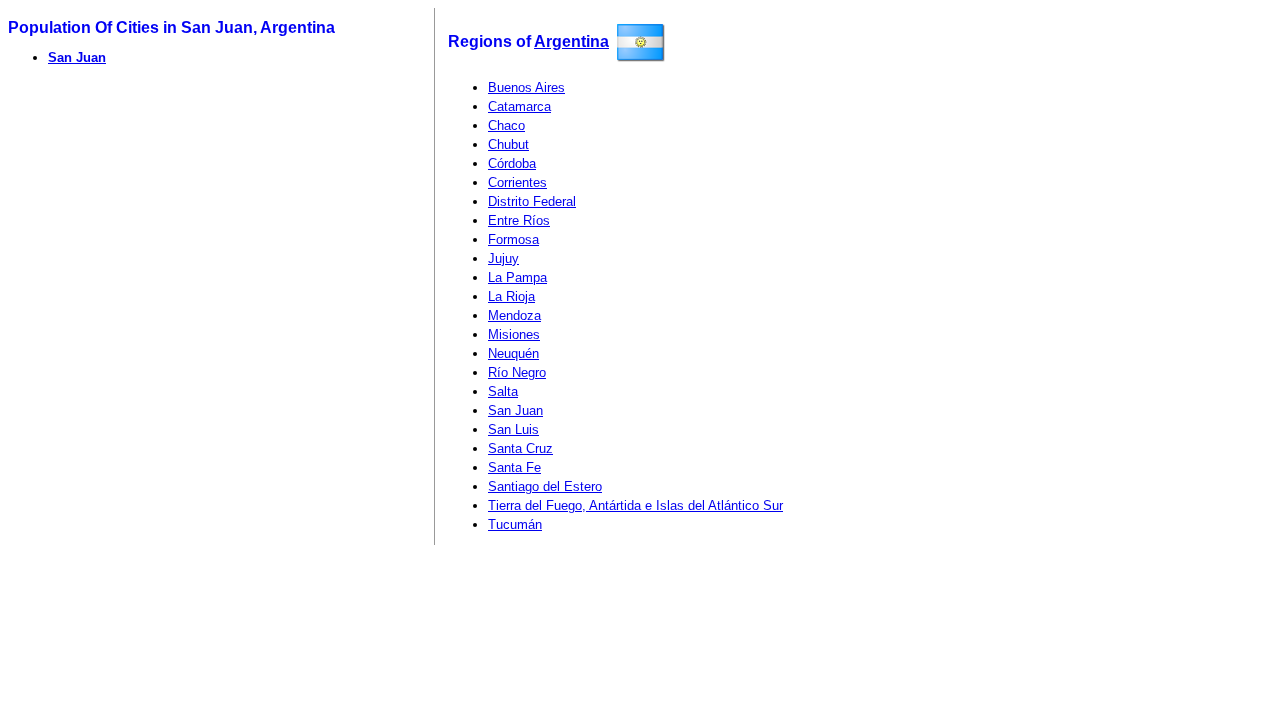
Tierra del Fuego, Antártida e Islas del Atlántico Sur (635, 505)
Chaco (506, 125)
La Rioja (511, 296)
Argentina (571, 41)
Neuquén (513, 353)
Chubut (508, 144)
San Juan (77, 57)
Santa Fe (514, 467)
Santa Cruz (520, 448)
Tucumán (515, 524)
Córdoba (512, 163)
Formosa (513, 239)
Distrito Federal (532, 201)
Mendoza (514, 315)
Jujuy (503, 258)
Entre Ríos (519, 220)
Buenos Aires (526, 87)
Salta (503, 391)
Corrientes (517, 182)
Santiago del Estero (545, 486)
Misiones (514, 334)
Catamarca (519, 106)
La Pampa (517, 277)
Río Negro (517, 372)
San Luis (513, 429)
